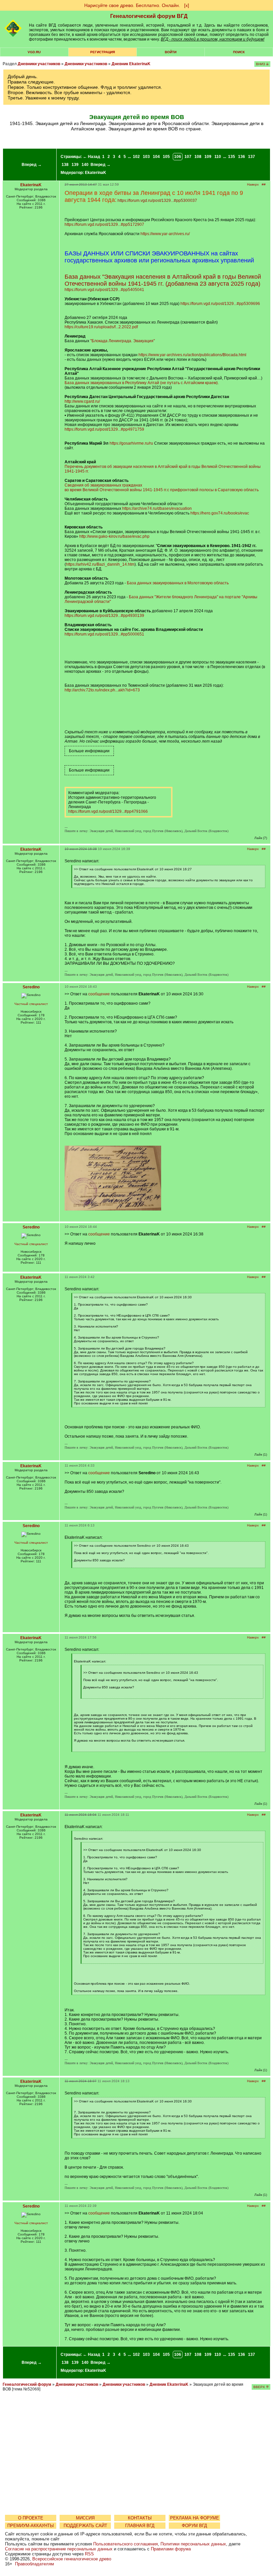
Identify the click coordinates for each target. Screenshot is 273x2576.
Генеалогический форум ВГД (149, 16)
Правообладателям (34, 2564)
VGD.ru (34, 52)
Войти (171, 52)
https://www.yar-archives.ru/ (165, 234)
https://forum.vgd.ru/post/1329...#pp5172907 (104, 224)
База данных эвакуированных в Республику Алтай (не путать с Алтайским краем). (142, 383)
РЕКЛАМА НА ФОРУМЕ (195, 2518)
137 (252, 157)
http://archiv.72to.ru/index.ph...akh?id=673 (102, 690)
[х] (187, 5)
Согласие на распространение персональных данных (59, 2549)
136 (242, 157)
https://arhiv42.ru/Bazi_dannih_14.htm (100, 564)
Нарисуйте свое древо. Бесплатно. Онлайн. (132, 5)
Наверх (253, 184)
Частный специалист (31, 1004)
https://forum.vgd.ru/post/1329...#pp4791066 (108, 811)
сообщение (99, 994)
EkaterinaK (96, 173)
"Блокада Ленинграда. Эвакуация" (123, 341)
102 (136, 157)
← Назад (92, 157)
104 (156, 157)
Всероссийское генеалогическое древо (72, 2559)
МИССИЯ (85, 2518)
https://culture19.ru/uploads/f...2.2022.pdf (101, 327)
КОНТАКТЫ (140, 2518)
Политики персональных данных (193, 2544)
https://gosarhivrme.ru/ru (131, 443)
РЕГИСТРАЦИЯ (103, 52)
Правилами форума (171, 2549)
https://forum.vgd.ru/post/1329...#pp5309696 (220, 304)
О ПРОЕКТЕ (31, 2518)
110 (218, 157)
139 (75, 165)
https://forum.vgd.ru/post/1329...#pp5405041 (104, 290)
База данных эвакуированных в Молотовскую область (178, 583)
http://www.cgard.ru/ (82, 401)
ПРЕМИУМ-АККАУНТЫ (31, 2526)
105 (166, 157)
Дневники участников (39, 64)
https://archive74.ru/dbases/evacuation (157, 508)
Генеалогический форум (27, 2384)
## (264, 184)
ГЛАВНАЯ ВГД (140, 2526)
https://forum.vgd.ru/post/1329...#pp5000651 (104, 634)
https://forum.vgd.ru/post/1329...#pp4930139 (104, 616)
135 (232, 157)
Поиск (239, 52)
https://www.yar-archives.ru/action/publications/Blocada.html (192, 355)
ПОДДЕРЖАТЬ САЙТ (85, 2526)
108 (198, 157)
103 (146, 157)
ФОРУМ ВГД (194, 2526)
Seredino (31, 987)
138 (65, 165)
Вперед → (32, 165)
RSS (89, 2554)
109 (208, 157)
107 (188, 157)
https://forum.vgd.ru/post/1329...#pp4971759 (104, 429)
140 (85, 165)
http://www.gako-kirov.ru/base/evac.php (114, 536)
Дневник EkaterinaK (131, 64)
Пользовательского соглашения (126, 2544)
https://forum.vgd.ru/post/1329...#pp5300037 (157, 201)
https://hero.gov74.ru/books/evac (220, 513)
